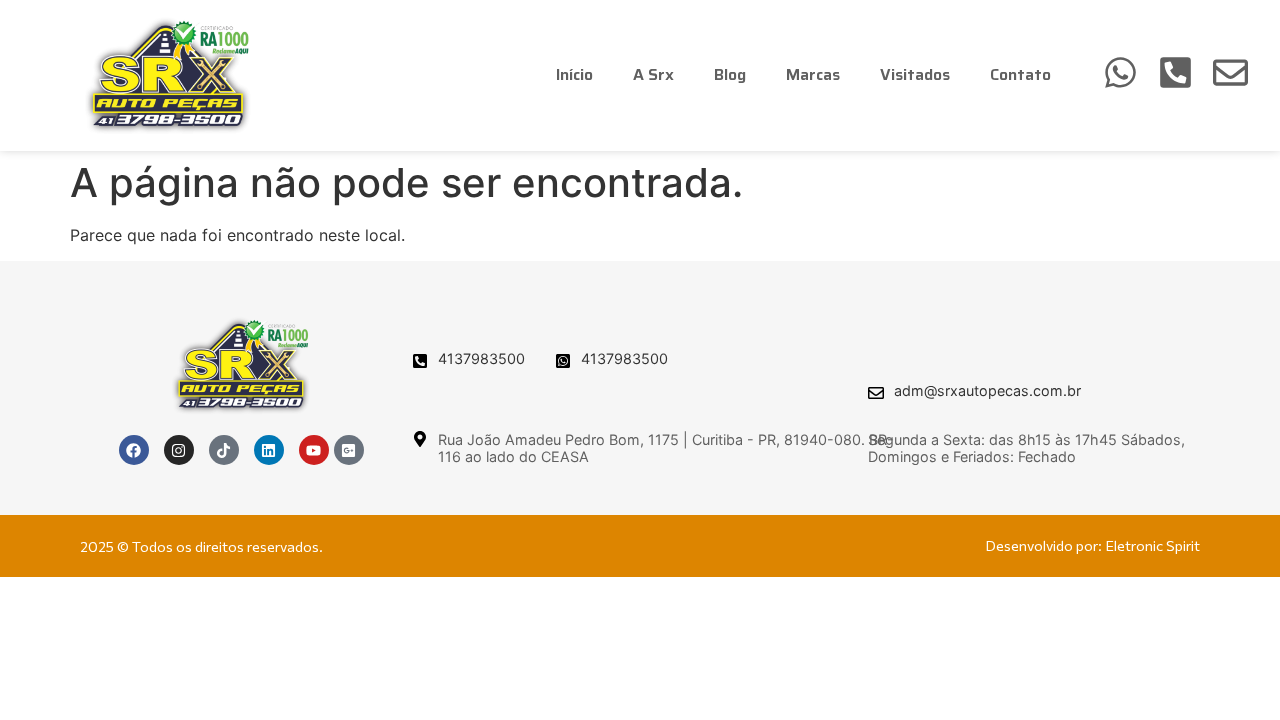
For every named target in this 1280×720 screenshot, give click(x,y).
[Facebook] (134, 450)
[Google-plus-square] (349, 450)
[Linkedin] (269, 450)
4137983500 (481, 358)
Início (574, 74)
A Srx (653, 74)
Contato (1020, 74)
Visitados (915, 74)
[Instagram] (179, 450)
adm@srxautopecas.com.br (987, 390)
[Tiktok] (224, 450)
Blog (730, 74)
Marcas (813, 74)
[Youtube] (314, 450)
